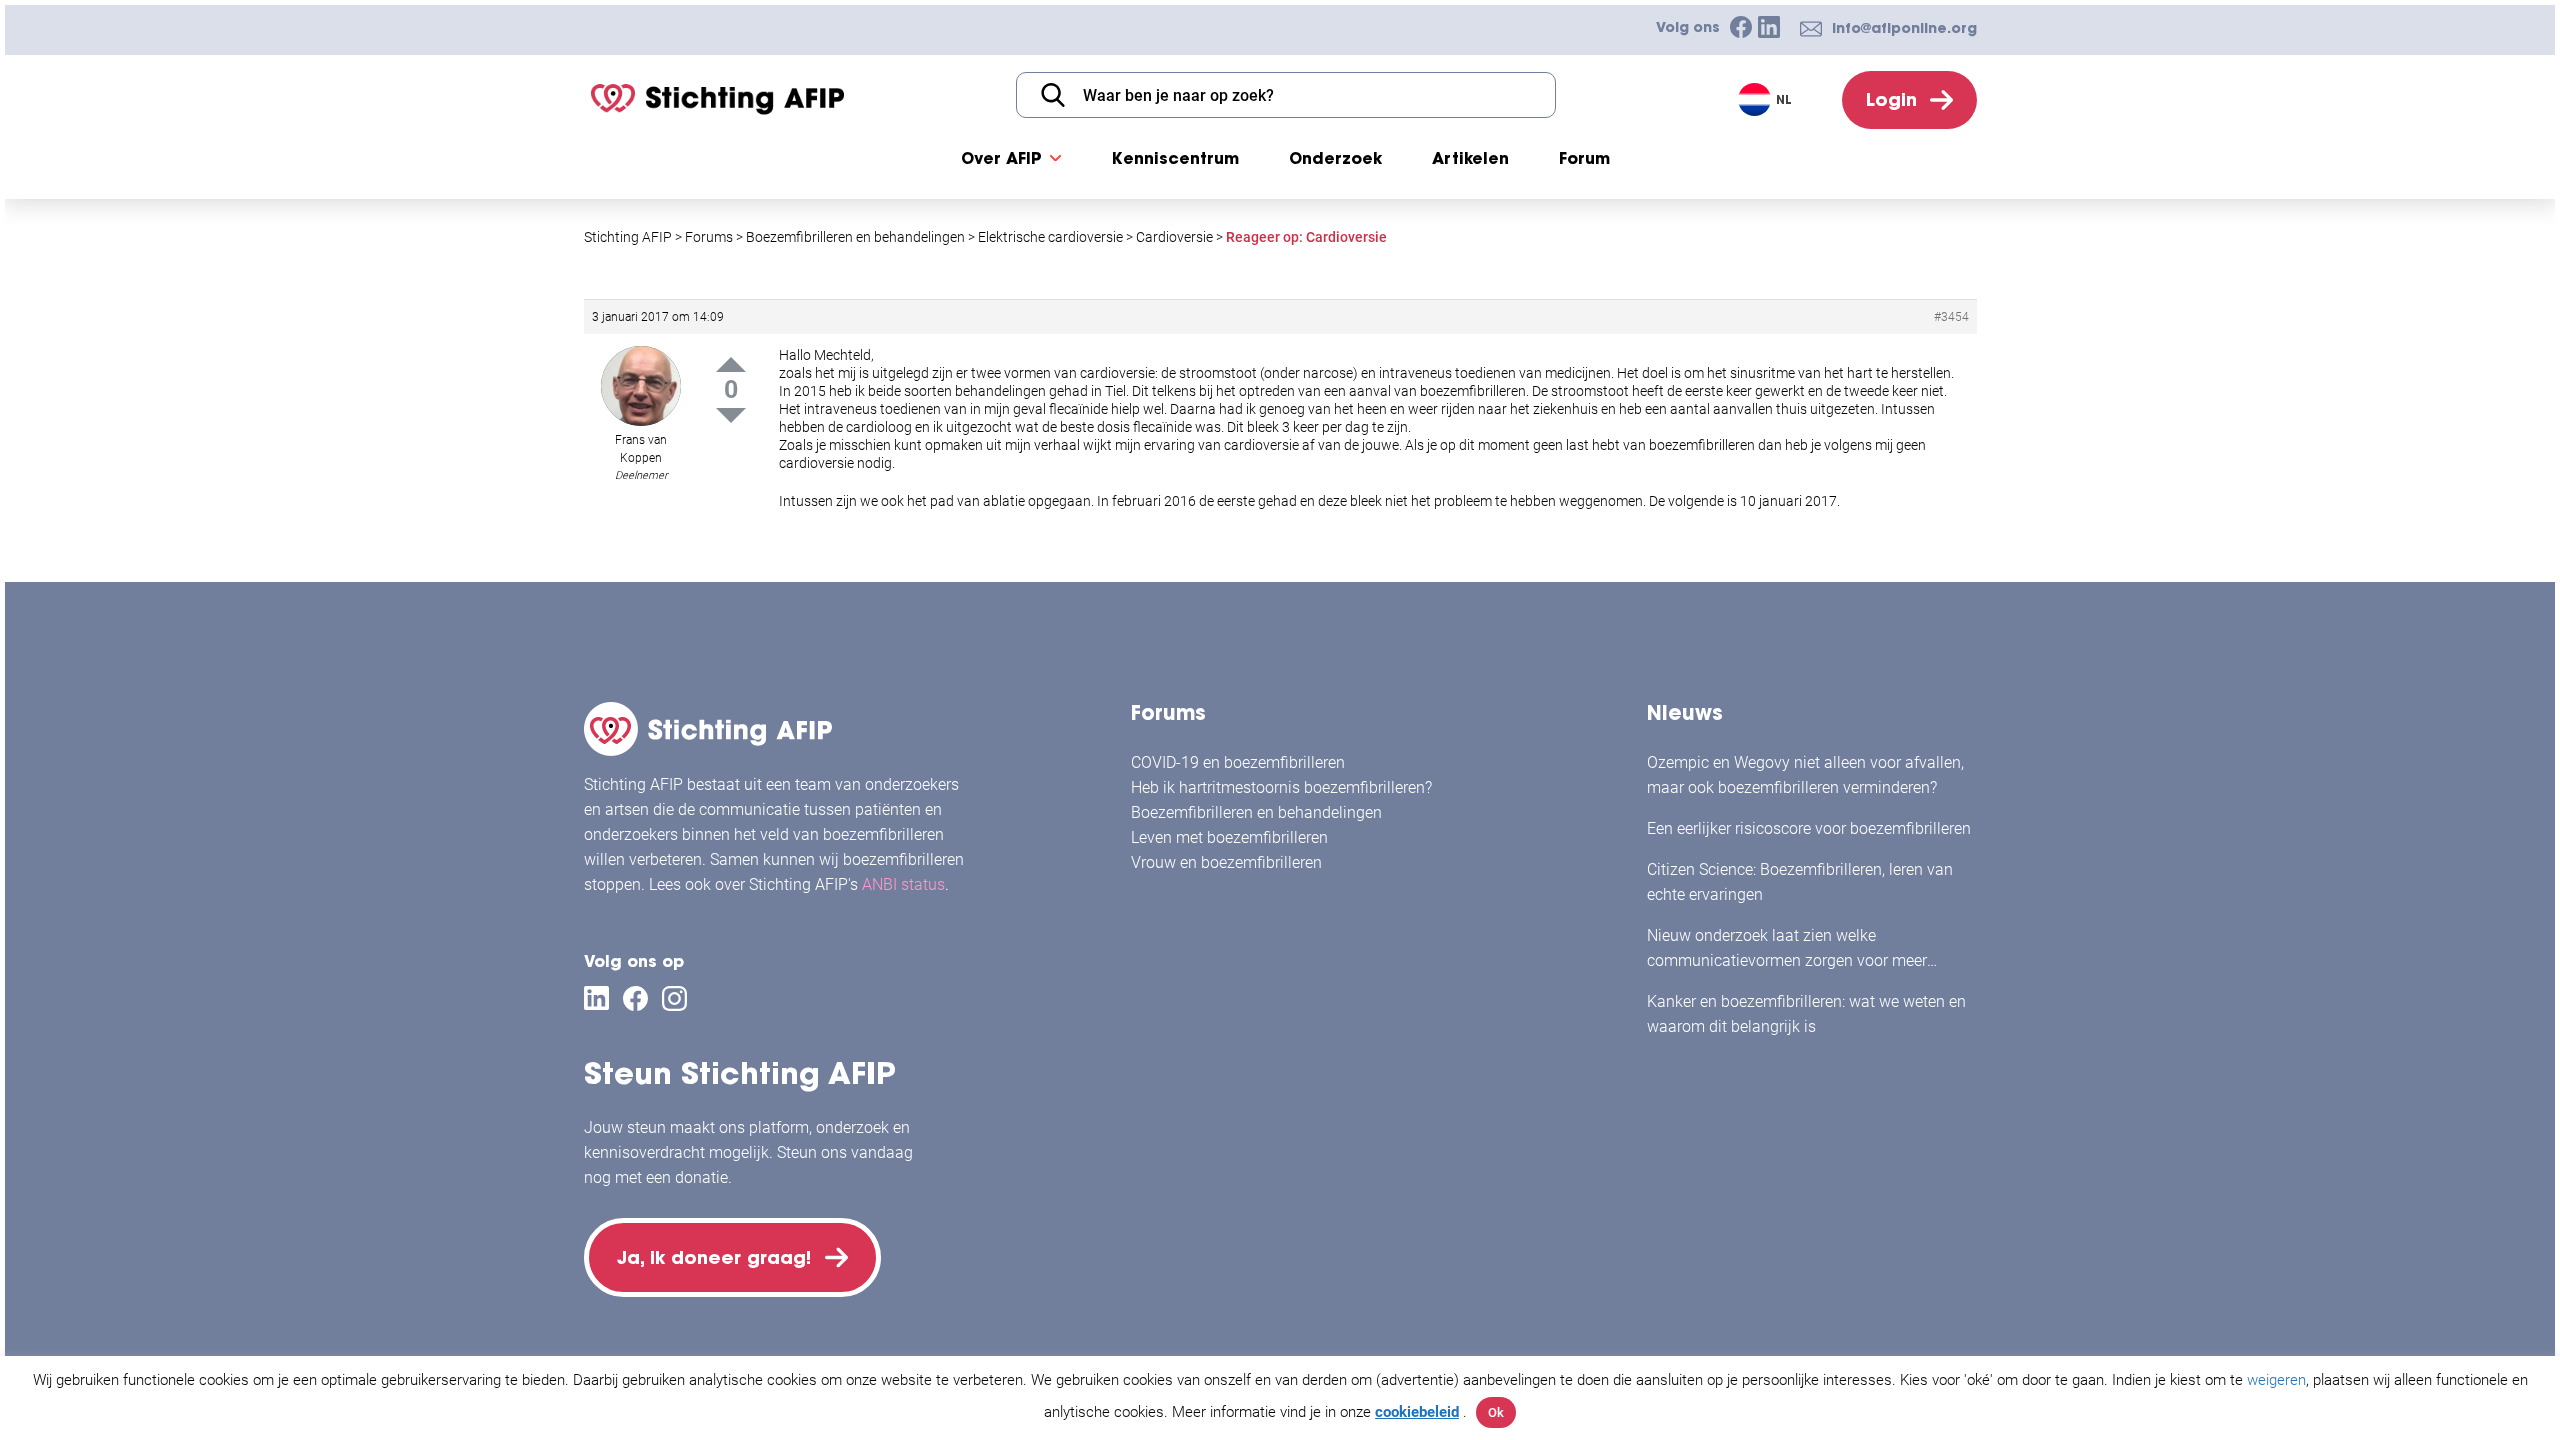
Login (1891, 99)
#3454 (1951, 317)
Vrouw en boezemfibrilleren (1226, 862)
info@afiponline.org (1904, 28)
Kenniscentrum (1175, 158)
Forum (1584, 158)
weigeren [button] (2276, 1380)
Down (731, 415)
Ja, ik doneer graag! (714, 1257)
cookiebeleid (1417, 1412)
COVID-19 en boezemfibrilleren (1238, 762)
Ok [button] (1496, 1412)
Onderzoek (1335, 158)
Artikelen (1470, 158)
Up (731, 364)
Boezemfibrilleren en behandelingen (1256, 812)
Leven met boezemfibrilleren (1229, 837)
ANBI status (903, 884)
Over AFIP (1001, 158)
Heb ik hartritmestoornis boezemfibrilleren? (1281, 787)
